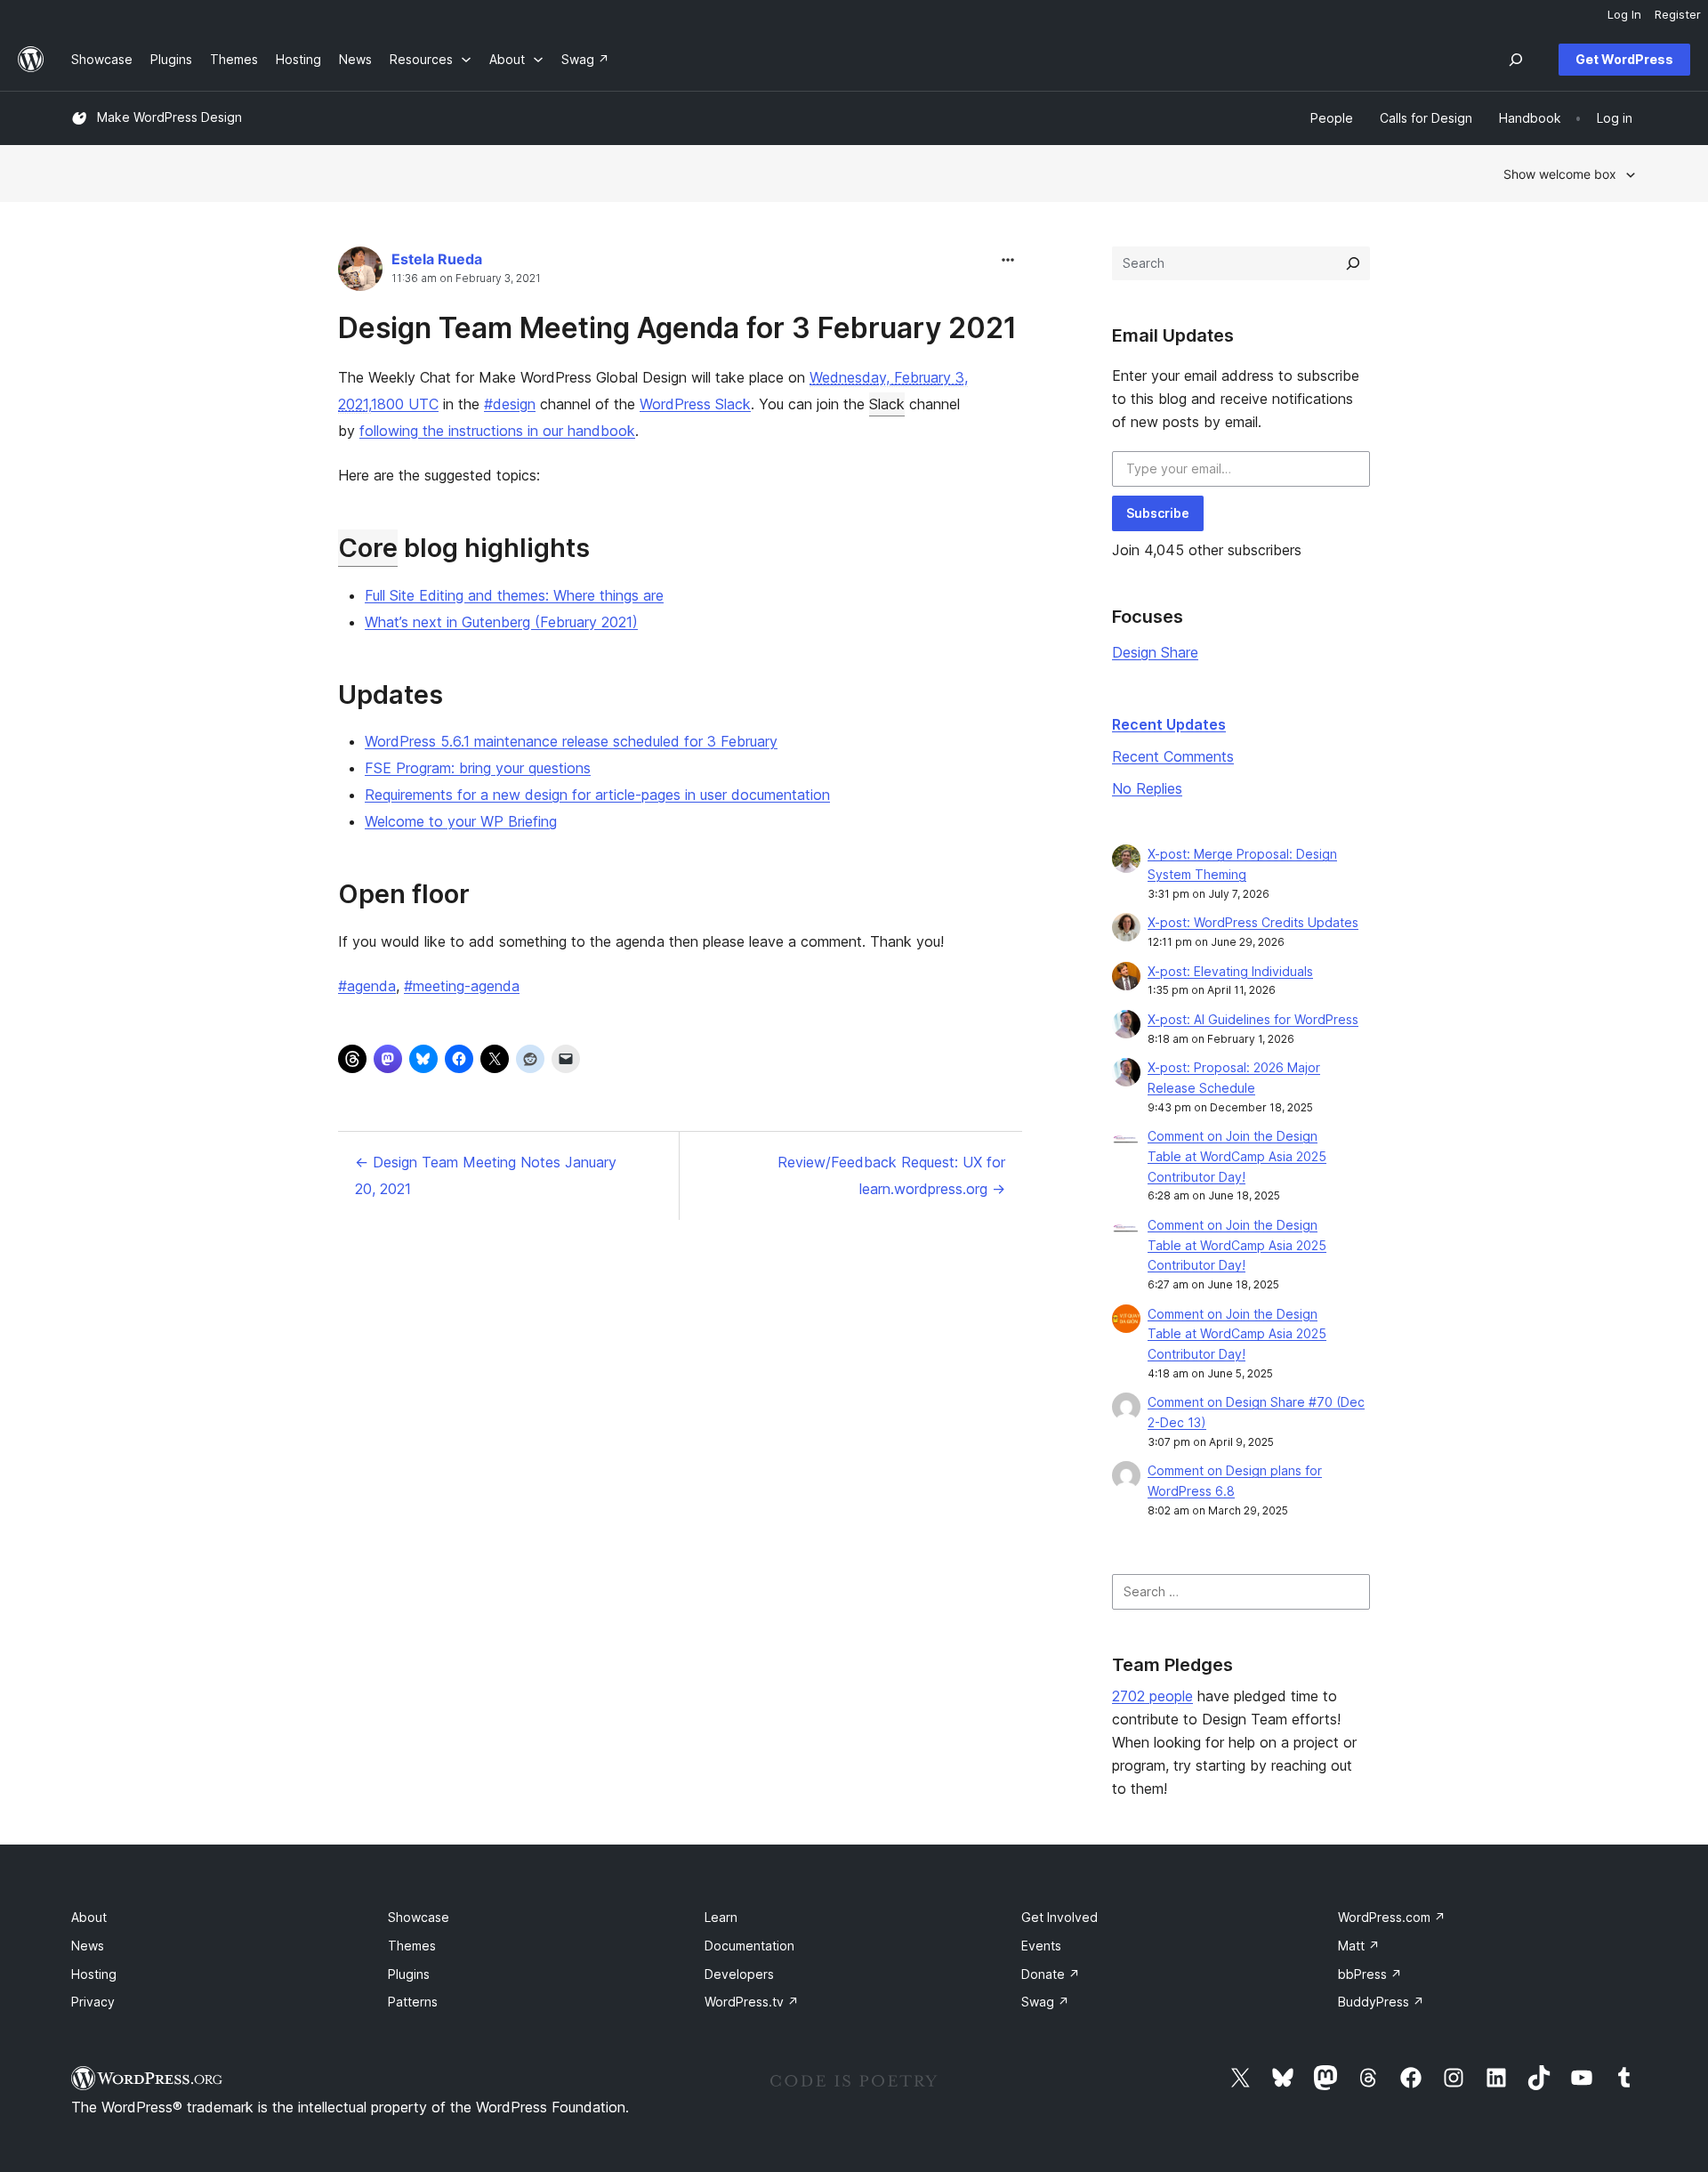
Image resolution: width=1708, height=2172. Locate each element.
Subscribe (1158, 513)
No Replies (1147, 788)
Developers (739, 1974)
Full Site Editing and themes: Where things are (514, 595)
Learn (721, 1917)
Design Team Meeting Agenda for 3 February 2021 (677, 328)
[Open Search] (1516, 60)
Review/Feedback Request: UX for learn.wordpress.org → (891, 1175)
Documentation (749, 1946)
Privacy (93, 2002)
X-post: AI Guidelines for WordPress (1253, 1019)
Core (368, 548)
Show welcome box (1560, 174)
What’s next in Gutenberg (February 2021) (501, 622)
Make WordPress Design (169, 117)
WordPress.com (1392, 1917)
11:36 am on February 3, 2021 (466, 279)
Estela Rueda (437, 259)
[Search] (1353, 263)
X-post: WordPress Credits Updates (1253, 922)
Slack (887, 404)
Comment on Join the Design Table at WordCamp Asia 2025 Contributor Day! (1237, 1156)
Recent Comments (1173, 756)
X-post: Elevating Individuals (1230, 971)
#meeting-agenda (462, 986)
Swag (1045, 2002)
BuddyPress (1381, 2002)
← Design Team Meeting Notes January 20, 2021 (486, 1175)
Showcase (419, 1917)
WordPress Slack (695, 404)
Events (1041, 1946)
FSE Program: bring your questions (478, 768)
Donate (1051, 1974)
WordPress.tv (752, 2002)
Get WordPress (1624, 59)
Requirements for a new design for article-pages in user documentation (597, 795)
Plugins (409, 1974)
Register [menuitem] (1678, 14)
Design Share (1155, 652)
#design (510, 404)
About (89, 1917)
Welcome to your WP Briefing (461, 821)
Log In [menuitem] (1624, 14)
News (88, 1946)
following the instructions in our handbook (497, 431)
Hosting (94, 1974)
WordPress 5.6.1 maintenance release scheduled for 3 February (571, 741)
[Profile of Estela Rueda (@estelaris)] (360, 273)
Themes (412, 1946)
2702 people (1152, 1696)
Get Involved (1059, 1917)
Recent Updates (1169, 724)
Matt (1359, 1946)
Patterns (413, 2002)
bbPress (1370, 1974)
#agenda (367, 986)
